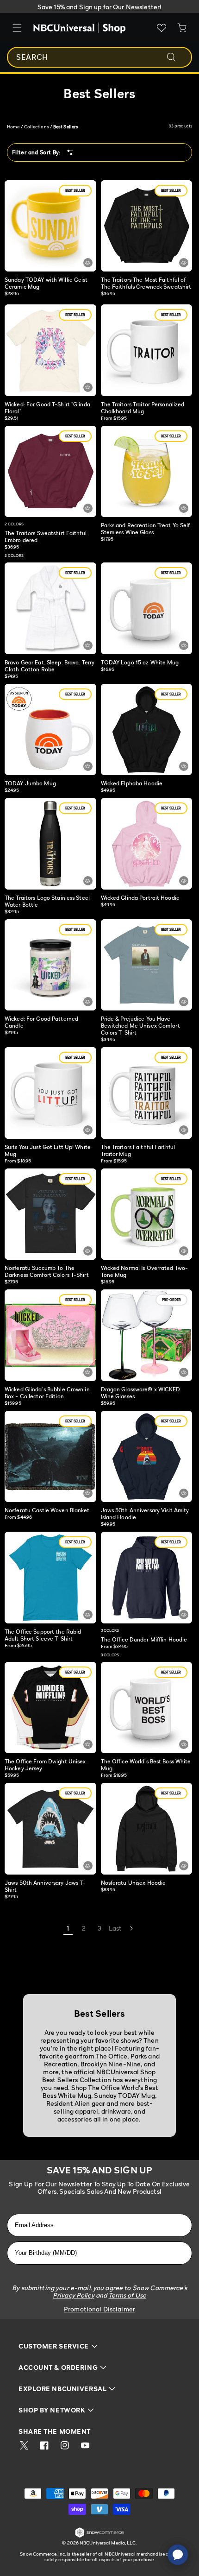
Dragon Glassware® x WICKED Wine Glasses (141, 1393)
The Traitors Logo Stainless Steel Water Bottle (47, 901)
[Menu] (17, 28)
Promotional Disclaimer (99, 2309)
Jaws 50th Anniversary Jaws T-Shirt (45, 1886)
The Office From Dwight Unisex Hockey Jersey (45, 1765)
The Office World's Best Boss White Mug (146, 1765)
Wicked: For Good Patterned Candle (41, 1022)
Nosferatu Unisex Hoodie (134, 1883)
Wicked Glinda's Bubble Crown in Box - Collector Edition (47, 1393)
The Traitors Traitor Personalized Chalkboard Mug (143, 408)
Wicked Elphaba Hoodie (132, 783)
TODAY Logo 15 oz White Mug (140, 662)
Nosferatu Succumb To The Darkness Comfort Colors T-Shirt (47, 1271)
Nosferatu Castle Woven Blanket (47, 1510)
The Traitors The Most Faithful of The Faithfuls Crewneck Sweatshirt (146, 283)
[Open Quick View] (88, 263)
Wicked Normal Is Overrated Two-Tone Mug (145, 1271)
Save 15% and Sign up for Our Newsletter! (100, 7)
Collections (37, 126)
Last (115, 1928)
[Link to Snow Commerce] (99, 2536)
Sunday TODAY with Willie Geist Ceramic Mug (46, 283)
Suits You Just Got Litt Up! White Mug (48, 1150)
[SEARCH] (177, 57)
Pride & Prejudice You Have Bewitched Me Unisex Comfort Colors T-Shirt (140, 1026)
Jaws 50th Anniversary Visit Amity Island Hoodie (145, 1514)
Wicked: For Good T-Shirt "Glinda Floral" (47, 408)
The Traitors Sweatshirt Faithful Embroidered (46, 537)
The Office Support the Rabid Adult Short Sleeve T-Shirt (43, 1635)
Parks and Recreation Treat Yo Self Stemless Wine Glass (146, 529)
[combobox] (99, 57)
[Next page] (131, 1928)
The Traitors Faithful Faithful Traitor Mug (138, 1150)
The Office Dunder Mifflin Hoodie (144, 1639)
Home (13, 126)
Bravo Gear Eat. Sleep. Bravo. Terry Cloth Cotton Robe (50, 666)
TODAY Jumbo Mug (30, 783)
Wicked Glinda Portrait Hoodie (140, 898)
